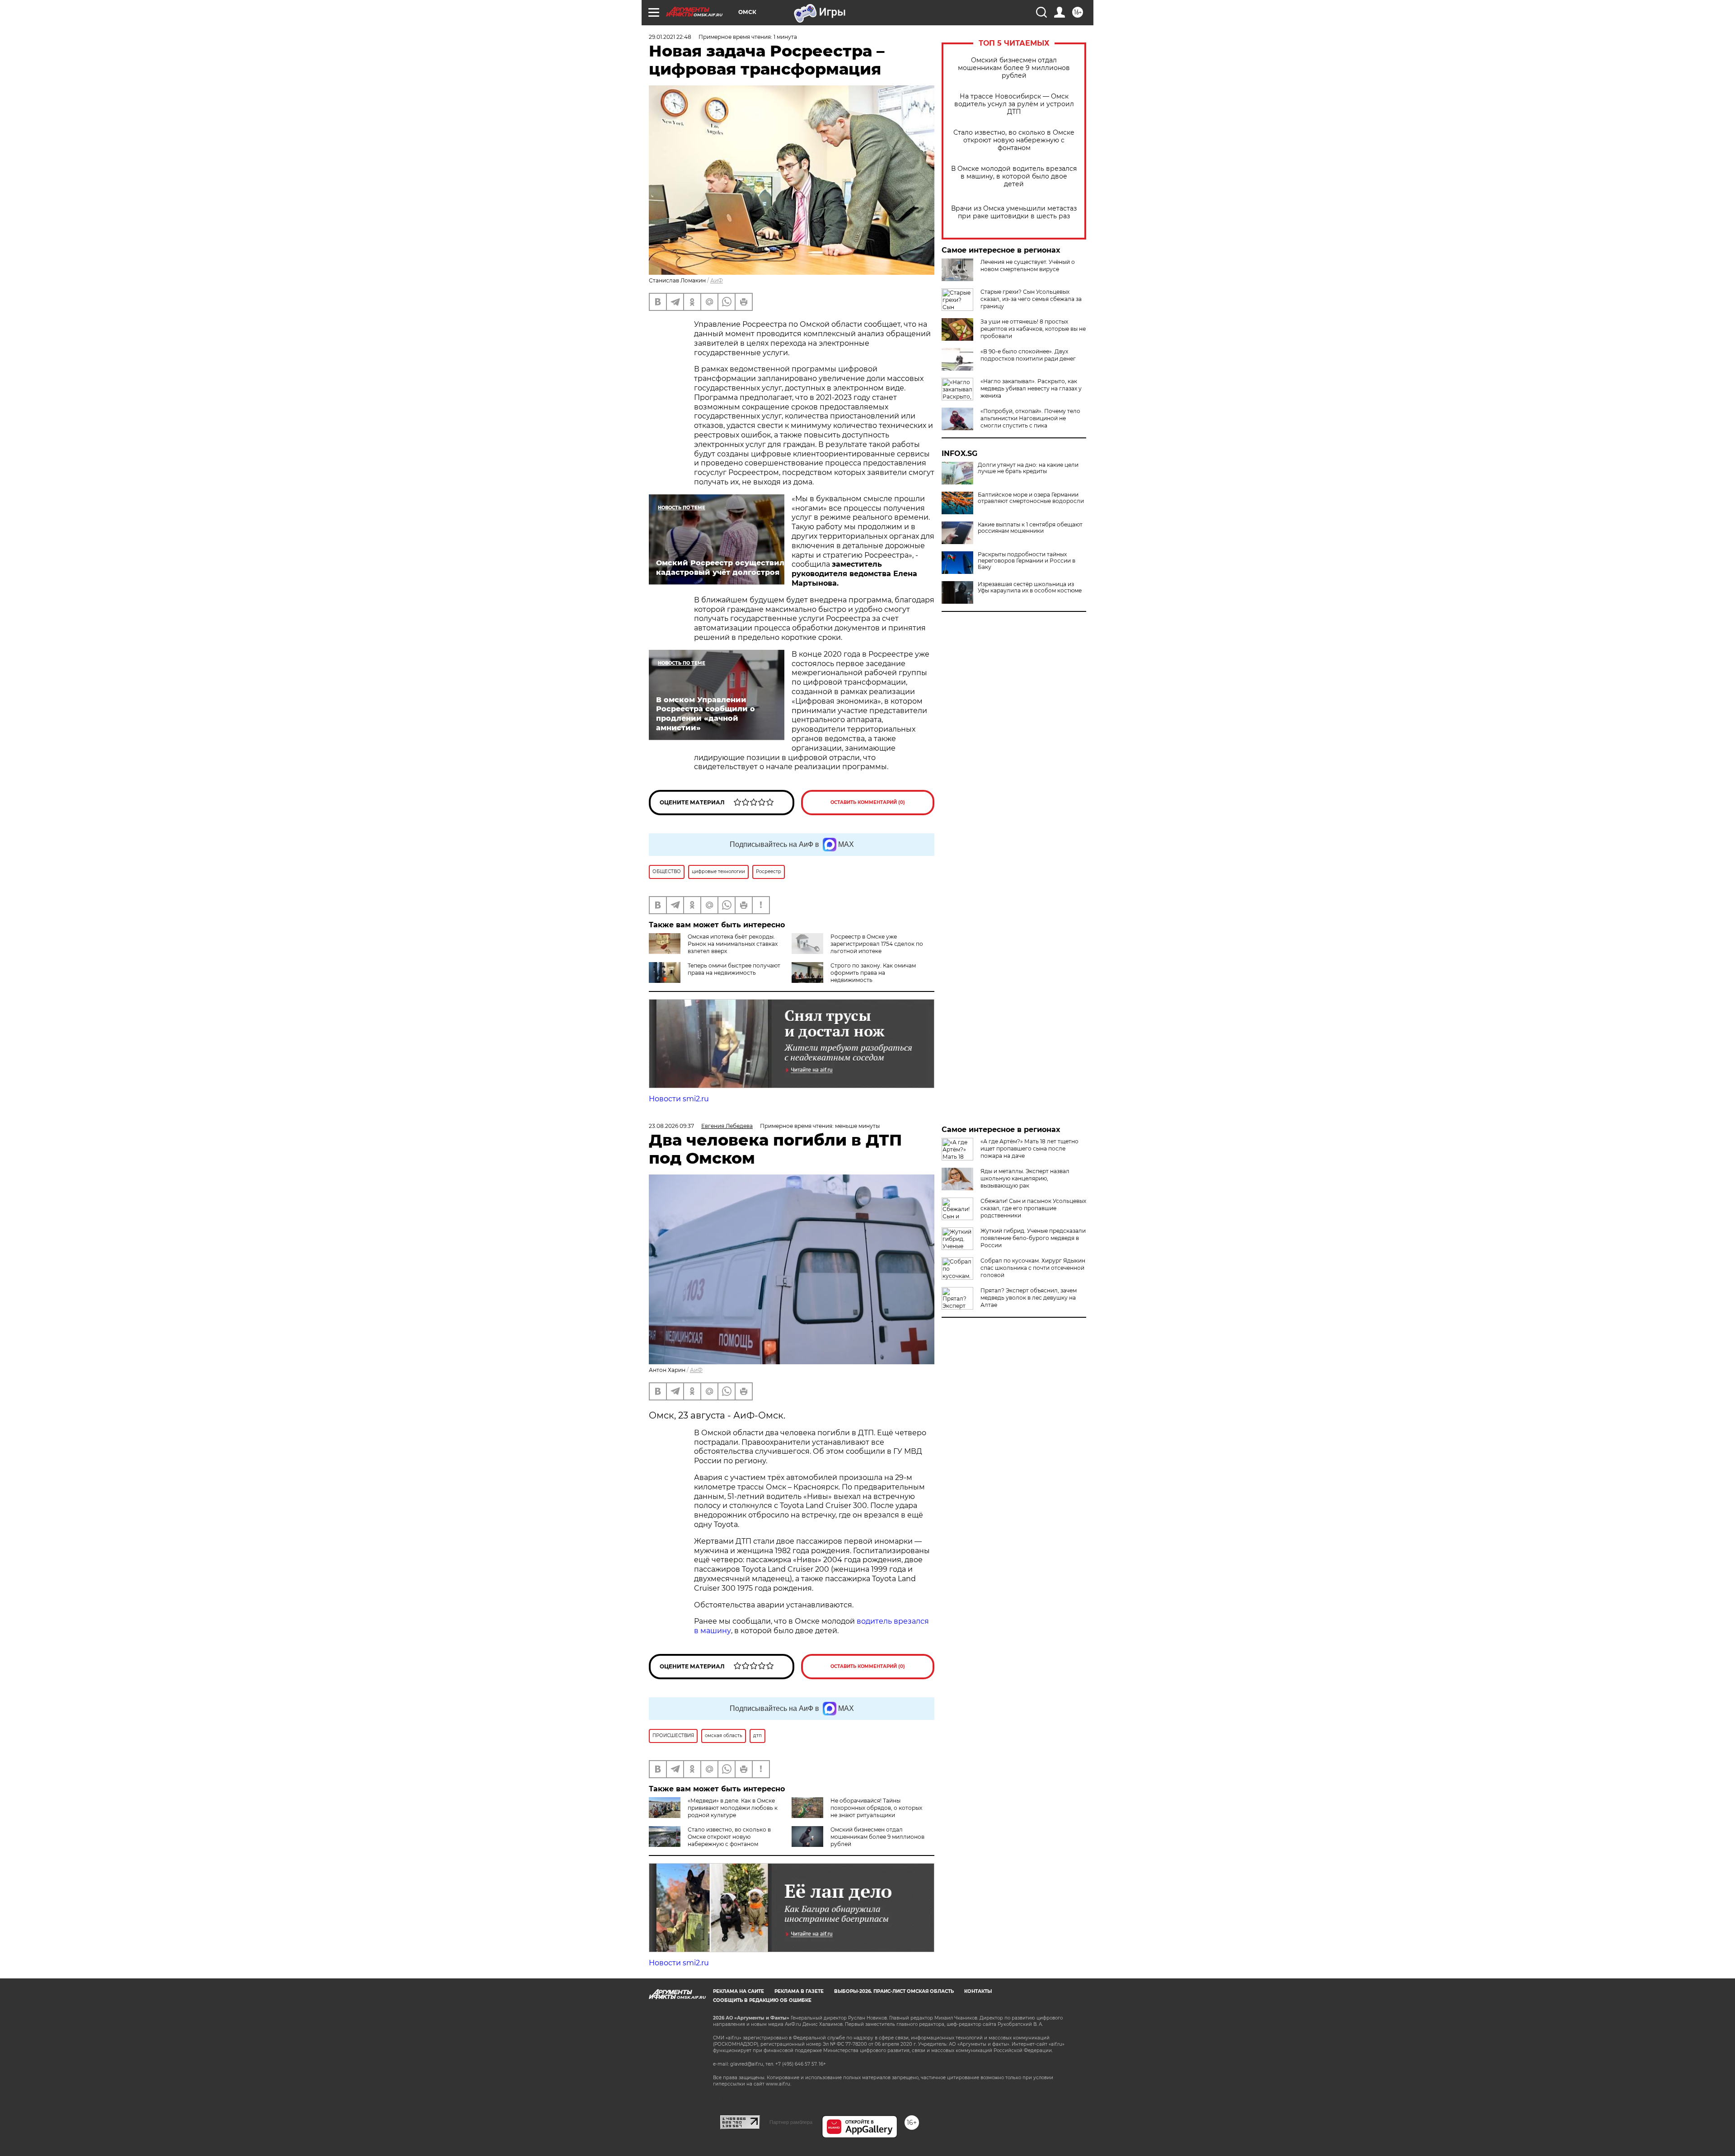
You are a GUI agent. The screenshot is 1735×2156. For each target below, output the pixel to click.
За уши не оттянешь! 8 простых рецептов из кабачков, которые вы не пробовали (1033, 329)
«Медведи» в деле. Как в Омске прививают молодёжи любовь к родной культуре (733, 1808)
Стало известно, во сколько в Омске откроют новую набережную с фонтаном (1014, 140)
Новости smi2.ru (679, 1099)
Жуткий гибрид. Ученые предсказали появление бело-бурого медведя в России (1033, 1238)
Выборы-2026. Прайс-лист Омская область (894, 1991)
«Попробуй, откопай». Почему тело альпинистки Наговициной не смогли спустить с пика (1030, 418)
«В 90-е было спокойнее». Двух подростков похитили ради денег (1028, 355)
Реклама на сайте (739, 1991)
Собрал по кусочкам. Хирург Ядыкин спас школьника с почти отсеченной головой (1033, 1268)
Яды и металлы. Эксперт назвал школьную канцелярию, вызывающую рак (1025, 1178)
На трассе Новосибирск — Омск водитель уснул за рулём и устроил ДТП (1014, 104)
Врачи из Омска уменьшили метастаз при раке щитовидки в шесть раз (1014, 212)
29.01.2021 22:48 (670, 37)
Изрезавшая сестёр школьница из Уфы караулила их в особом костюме (1030, 587)
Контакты (978, 1991)
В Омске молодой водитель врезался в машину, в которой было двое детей (1014, 176)
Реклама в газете (799, 1991)
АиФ (717, 280)
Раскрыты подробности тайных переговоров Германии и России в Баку (1027, 561)
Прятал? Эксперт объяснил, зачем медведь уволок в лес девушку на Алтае (1029, 1298)
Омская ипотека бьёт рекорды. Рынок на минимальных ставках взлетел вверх (733, 944)
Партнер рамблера (791, 2122)
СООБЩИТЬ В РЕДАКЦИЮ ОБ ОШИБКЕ (762, 2000)
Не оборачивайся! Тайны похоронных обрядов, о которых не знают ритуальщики (876, 1808)
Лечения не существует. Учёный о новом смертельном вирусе (1028, 265)
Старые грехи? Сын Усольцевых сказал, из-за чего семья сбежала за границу (1031, 299)
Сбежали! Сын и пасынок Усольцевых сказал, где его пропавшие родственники (1033, 1208)
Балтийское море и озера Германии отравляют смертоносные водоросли (1031, 498)
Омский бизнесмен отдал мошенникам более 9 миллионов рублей (1014, 68)
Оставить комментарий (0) (868, 802)
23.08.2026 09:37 (671, 1126)
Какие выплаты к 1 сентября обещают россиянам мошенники (1030, 528)
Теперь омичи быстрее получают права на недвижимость (734, 969)
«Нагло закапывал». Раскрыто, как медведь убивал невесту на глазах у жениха (1031, 388)
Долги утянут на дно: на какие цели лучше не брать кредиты (1028, 468)
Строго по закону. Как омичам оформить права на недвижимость (873, 973)
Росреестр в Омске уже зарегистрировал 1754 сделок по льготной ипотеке (877, 944)
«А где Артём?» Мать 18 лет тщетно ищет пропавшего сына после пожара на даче (1029, 1148)
